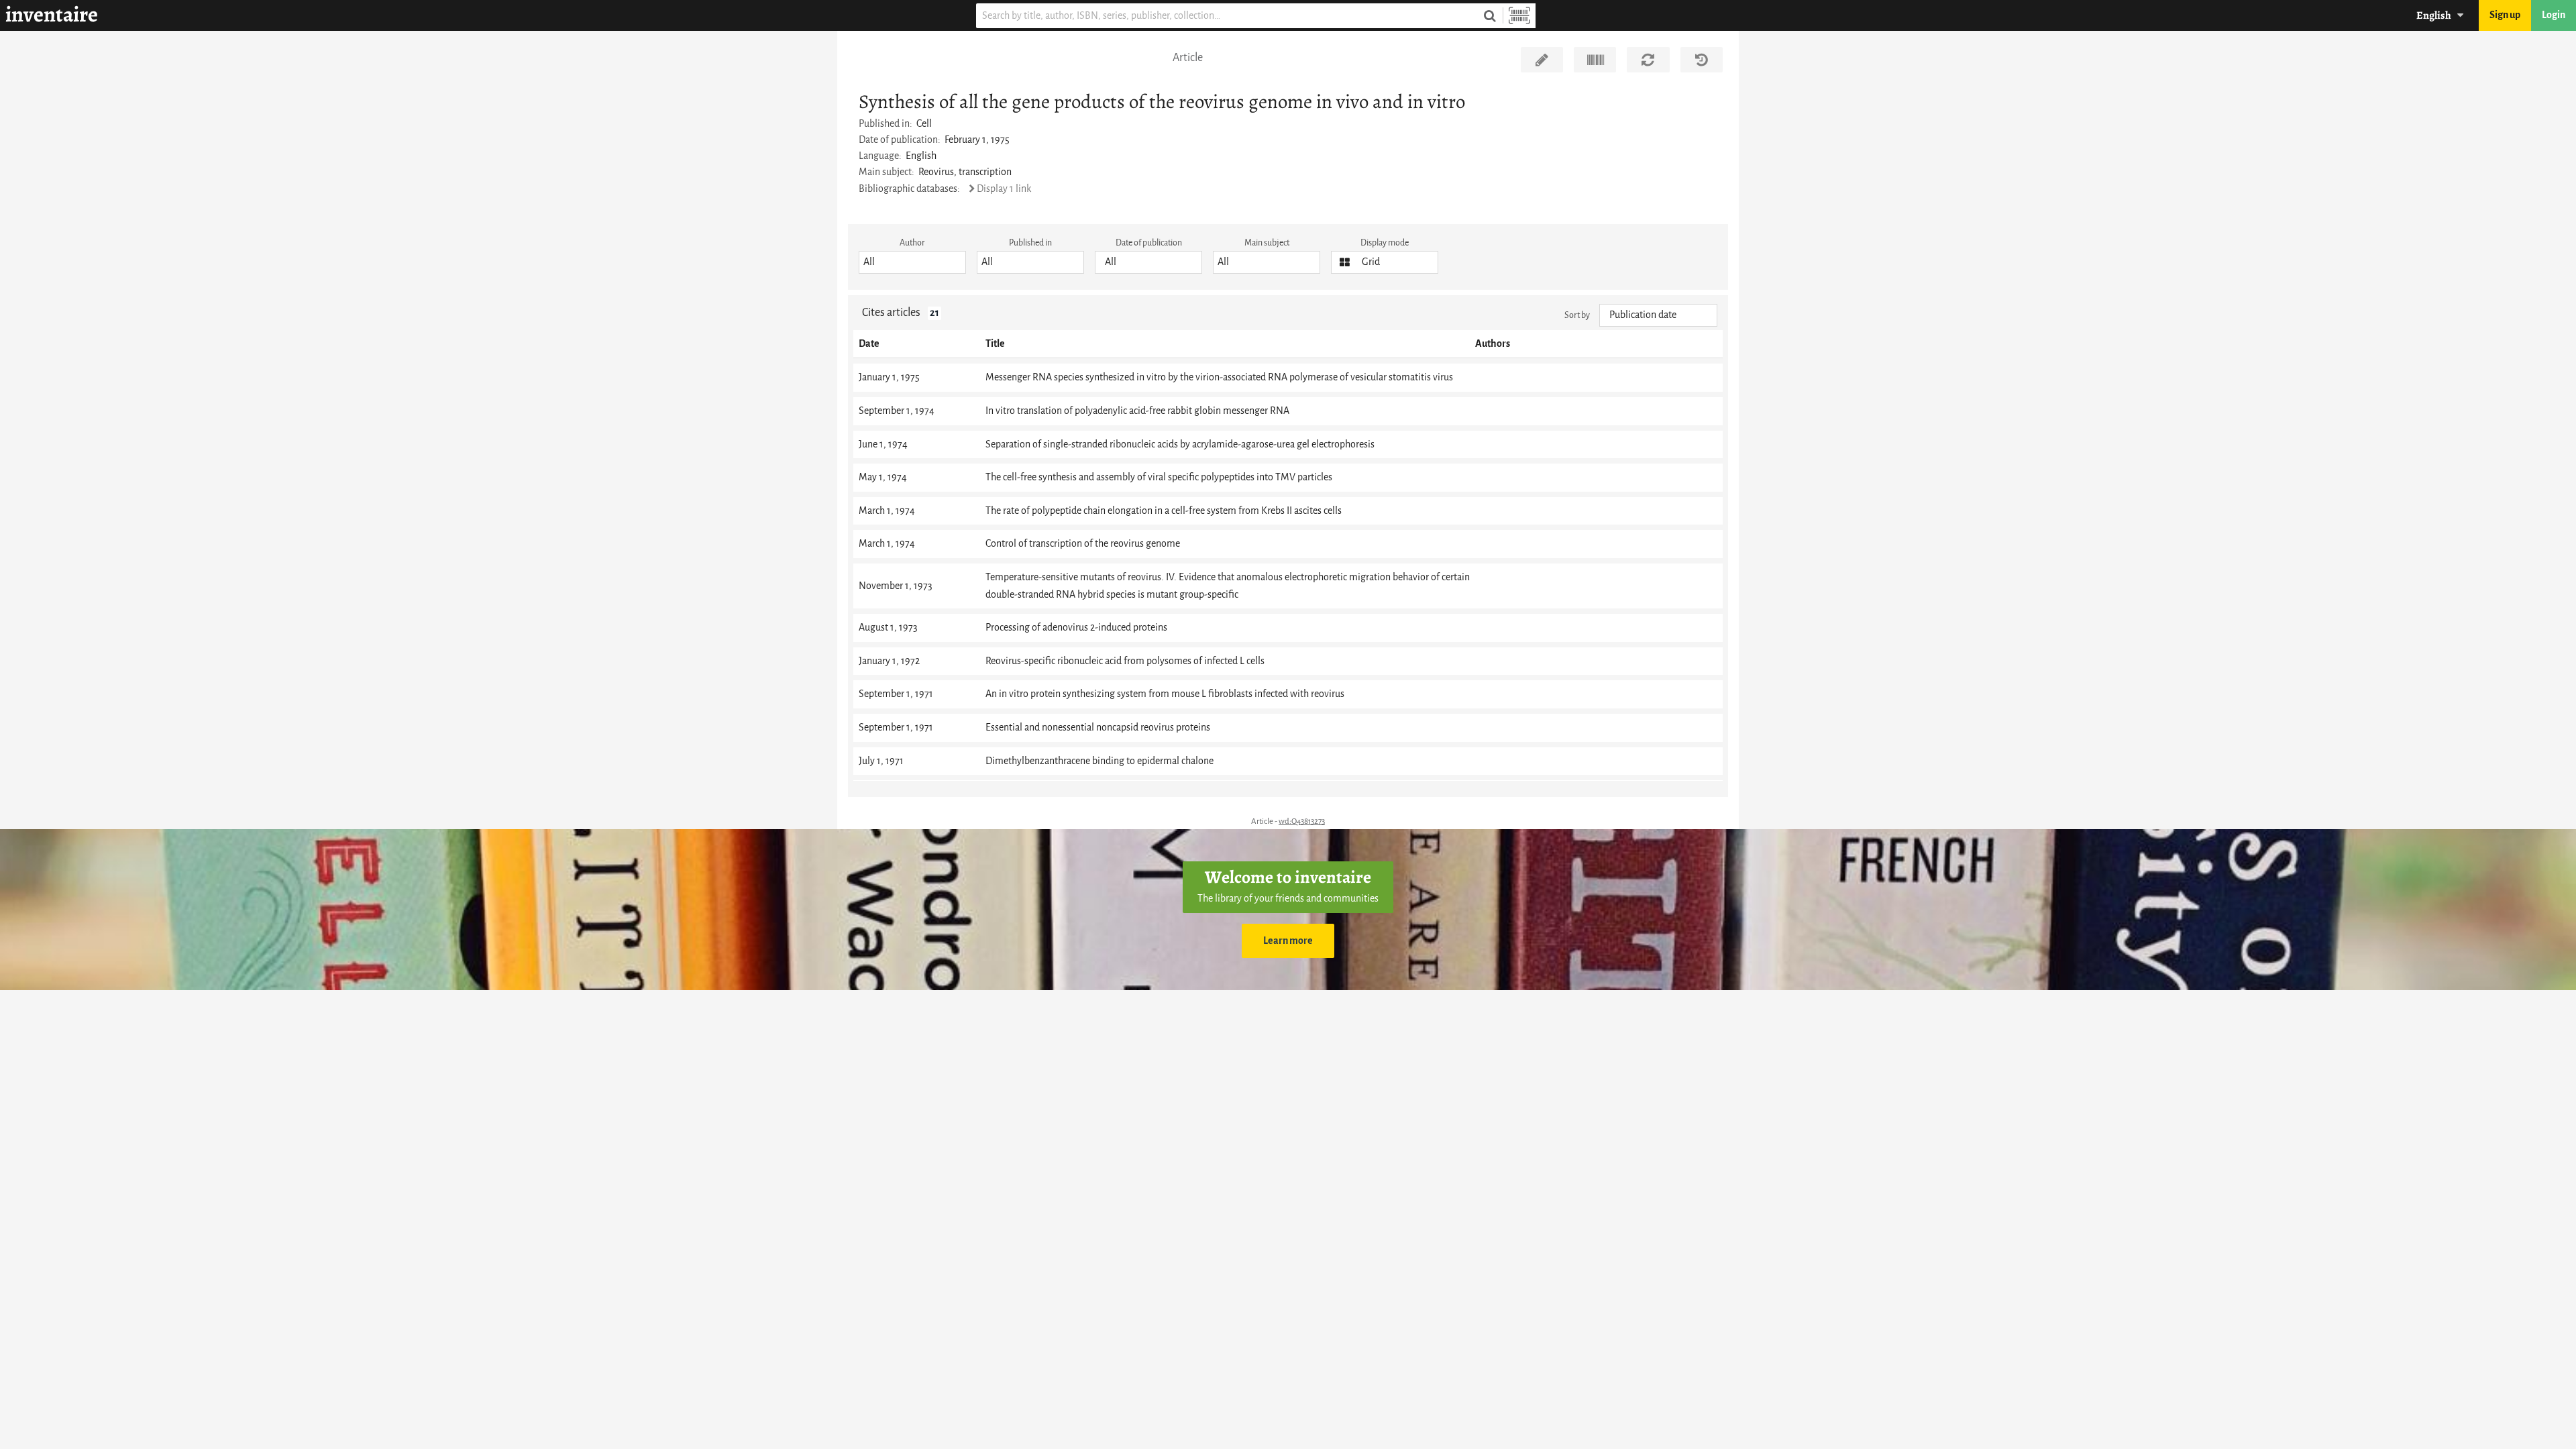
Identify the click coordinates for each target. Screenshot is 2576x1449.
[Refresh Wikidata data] (1648, 60)
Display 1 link (1004, 189)
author (912, 243)
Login (2554, 15)
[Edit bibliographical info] (1542, 60)
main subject (1267, 243)
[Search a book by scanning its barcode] (1519, 16)
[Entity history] (1702, 60)
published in (1030, 243)
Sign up (2505, 15)
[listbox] (912, 262)
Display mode (1385, 243)
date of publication (1149, 243)
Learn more (1288, 941)
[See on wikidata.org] (1595, 60)
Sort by (1577, 315)
